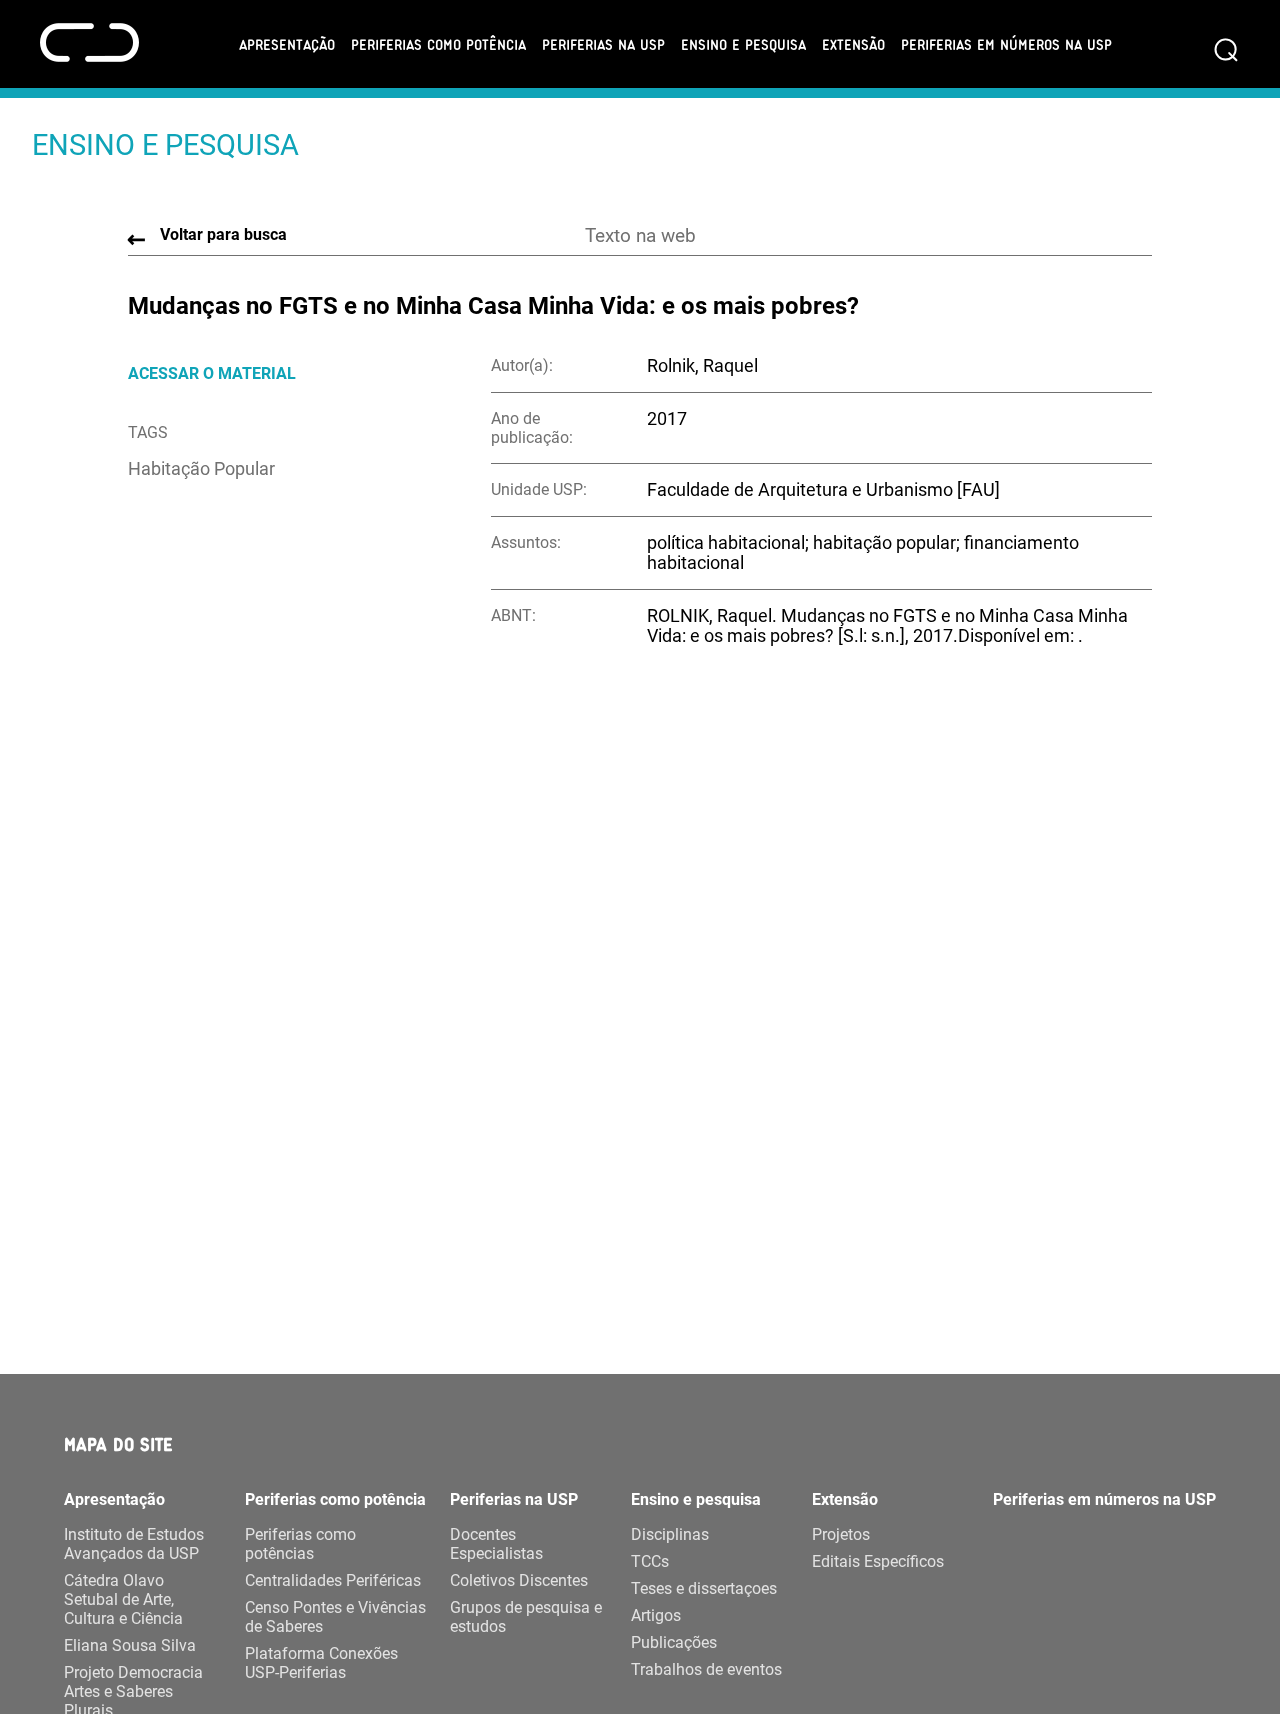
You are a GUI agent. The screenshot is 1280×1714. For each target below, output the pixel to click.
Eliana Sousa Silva (130, 1645)
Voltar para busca (223, 234)
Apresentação (287, 44)
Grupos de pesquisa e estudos (526, 1617)
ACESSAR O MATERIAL (212, 373)
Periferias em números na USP (1006, 44)
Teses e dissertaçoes (704, 1588)
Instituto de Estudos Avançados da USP (134, 1544)
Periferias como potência (438, 44)
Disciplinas (670, 1534)
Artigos (656, 1615)
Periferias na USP (603, 44)
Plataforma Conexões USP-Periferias (321, 1663)
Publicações (674, 1642)
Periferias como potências (300, 1544)
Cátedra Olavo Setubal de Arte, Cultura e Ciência (123, 1599)
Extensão (853, 44)
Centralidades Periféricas (333, 1580)
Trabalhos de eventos (706, 1669)
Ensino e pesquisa (743, 44)
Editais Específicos (878, 1561)
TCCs (650, 1561)
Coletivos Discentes (519, 1580)
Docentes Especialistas (496, 1544)
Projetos (841, 1534)
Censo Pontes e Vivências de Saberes (335, 1617)
